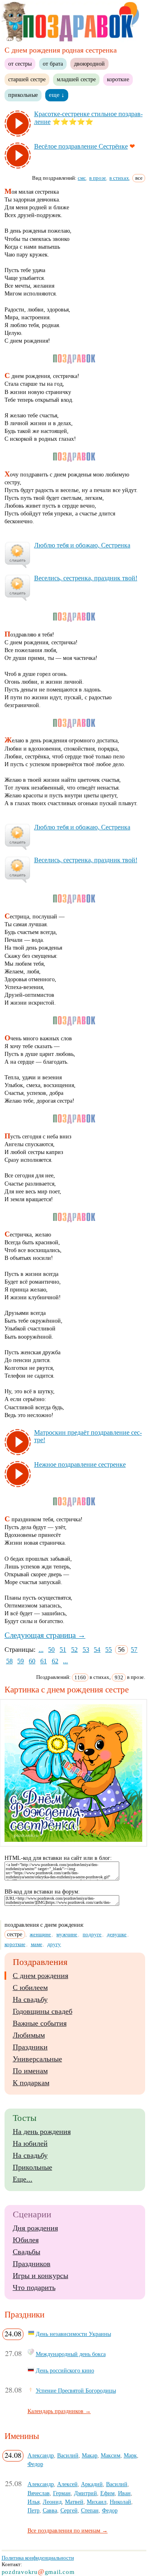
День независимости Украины (73, 2334)
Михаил (97, 2502)
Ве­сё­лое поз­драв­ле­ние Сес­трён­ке (81, 146)
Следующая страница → (45, 1635)
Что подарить (34, 2287)
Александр (41, 2455)
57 (134, 1650)
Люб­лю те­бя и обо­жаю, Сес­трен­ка (82, 545)
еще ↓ (57, 95)
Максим (111, 2455)
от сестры (20, 64)
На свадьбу (30, 1999)
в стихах (119, 178)
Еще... (23, 2179)
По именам (30, 2071)
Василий (68, 2455)
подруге (92, 1934)
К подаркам (31, 2083)
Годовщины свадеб (43, 2011)
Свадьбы (27, 2252)
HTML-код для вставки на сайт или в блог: (58, 1858)
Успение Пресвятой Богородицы (76, 2391)
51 (63, 1650)
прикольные (23, 95)
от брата (53, 64)
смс (82, 178)
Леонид (52, 2502)
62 (55, 1661)
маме (37, 1944)
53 (86, 1650)
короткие (118, 79)
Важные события (40, 2023)
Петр (34, 2510)
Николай (120, 2502)
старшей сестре (27, 79)
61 (44, 1661)
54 (97, 1650)
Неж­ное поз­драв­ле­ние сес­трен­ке (80, 1464)
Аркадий (92, 2484)
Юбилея (26, 2240)
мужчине (67, 1934)
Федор (35, 2464)
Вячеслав (39, 2493)
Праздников (32, 2264)
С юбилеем (30, 1988)
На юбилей (30, 2143)
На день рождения (42, 2132)
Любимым (29, 2035)
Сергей (69, 2510)
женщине (40, 1934)
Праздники (30, 2047)
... (41, 1650)
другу (54, 1944)
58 (9, 1661)
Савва (50, 2510)
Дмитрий (86, 2493)
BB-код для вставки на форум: (42, 1892)
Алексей (67, 2484)
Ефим (108, 2493)
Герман (62, 2493)
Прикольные (32, 2167)
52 (74, 1650)
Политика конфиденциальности (38, 2558)
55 (109, 1650)
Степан (90, 2510)
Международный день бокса (71, 2354)
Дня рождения (35, 2228)
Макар (90, 2455)
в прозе (98, 178)
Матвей (74, 2502)
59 (21, 1661)
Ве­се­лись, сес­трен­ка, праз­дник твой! (86, 578)
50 (51, 1650)
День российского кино (65, 2370)
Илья (34, 2502)
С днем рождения (40, 1976)
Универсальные (37, 2059)
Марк (130, 2455)
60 (32, 1661)
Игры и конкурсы (40, 2276)
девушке (117, 1934)
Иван (124, 2493)
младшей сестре (76, 79)
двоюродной (89, 64)
